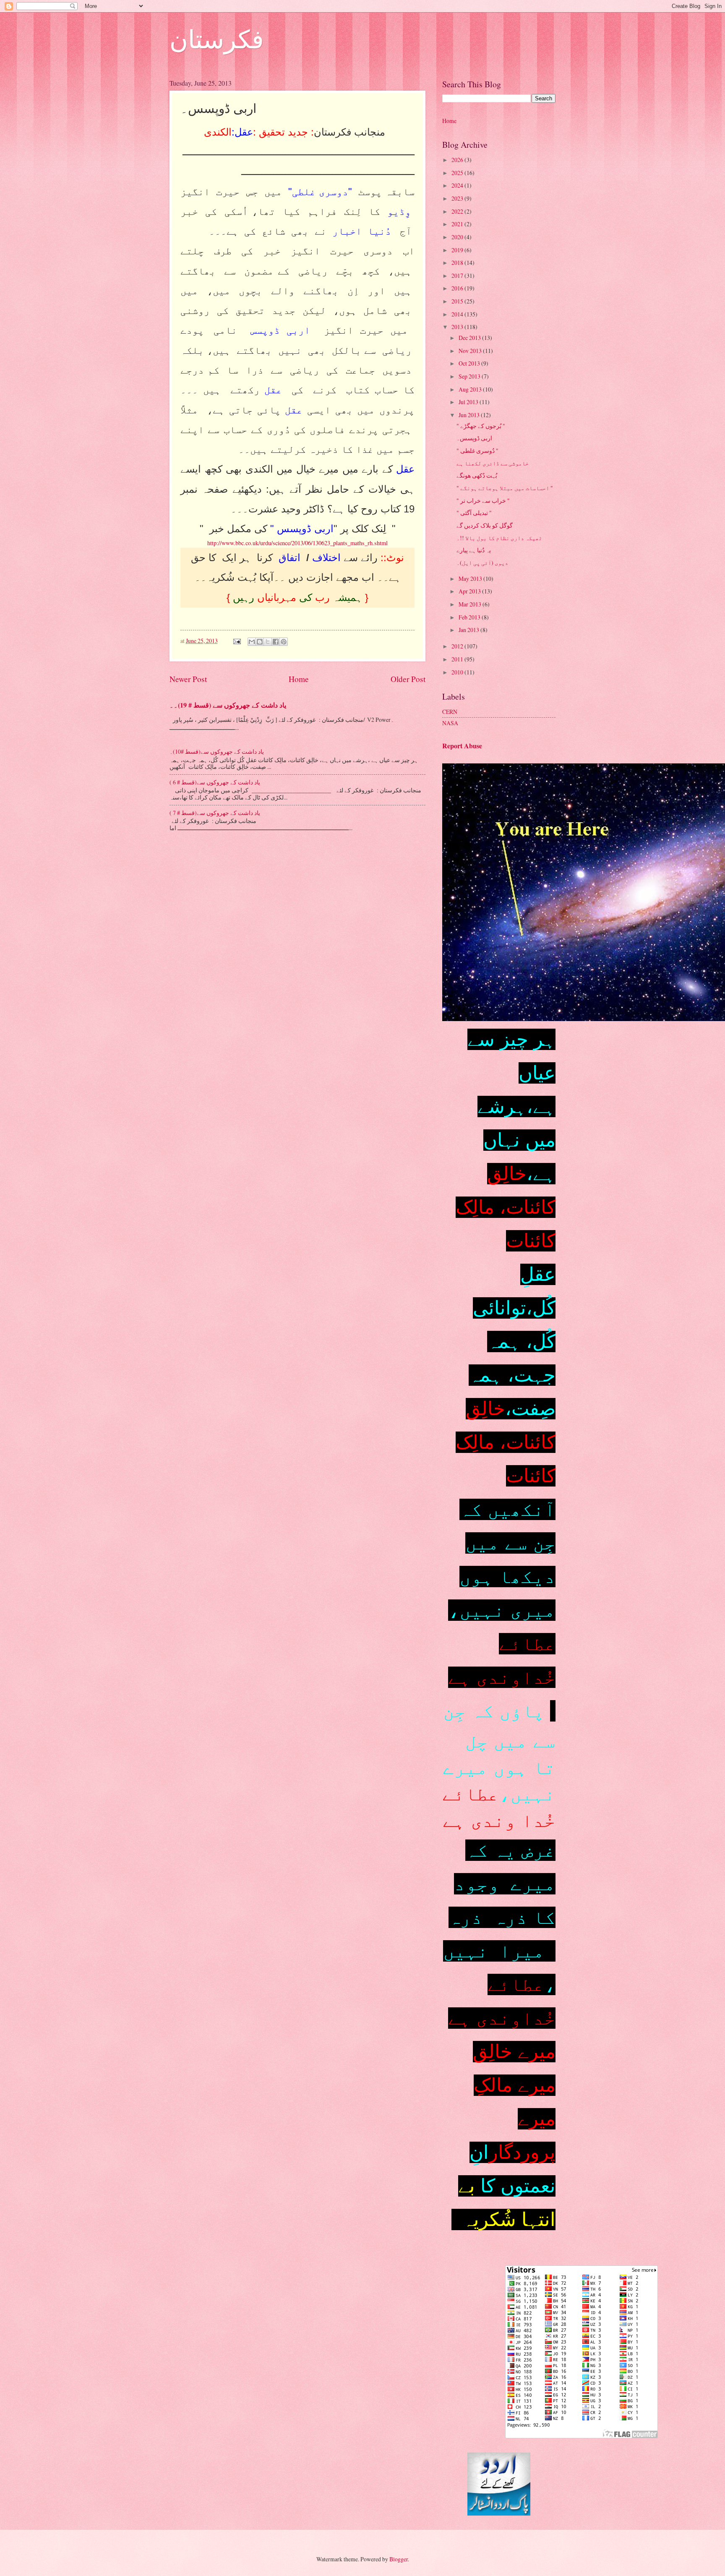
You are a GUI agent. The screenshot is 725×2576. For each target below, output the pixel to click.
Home (299, 679)
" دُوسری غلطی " (477, 451)
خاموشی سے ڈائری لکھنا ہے (493, 463)
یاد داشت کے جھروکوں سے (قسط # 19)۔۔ (228, 705)
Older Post (408, 679)
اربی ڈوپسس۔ (474, 438)
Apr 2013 (470, 591)
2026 (458, 160)
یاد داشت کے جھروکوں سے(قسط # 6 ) (215, 782)
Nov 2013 (471, 351)
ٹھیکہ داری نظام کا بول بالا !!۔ (499, 538)
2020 (458, 237)
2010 (458, 672)
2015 (458, 301)
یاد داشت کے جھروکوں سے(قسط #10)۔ (217, 751)
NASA (450, 723)
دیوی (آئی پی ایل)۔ (482, 563)
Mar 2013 (471, 604)
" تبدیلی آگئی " (474, 513)
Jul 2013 (469, 402)
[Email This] (252, 642)
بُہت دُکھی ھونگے (477, 475)
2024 (458, 185)
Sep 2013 (470, 376)
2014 (458, 314)
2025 (458, 173)
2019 (458, 250)
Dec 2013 (470, 338)
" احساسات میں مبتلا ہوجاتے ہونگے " (505, 488)
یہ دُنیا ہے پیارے (474, 550)
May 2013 (471, 579)
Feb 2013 (470, 617)
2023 (458, 198)
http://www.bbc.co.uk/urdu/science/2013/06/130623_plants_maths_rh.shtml (297, 543)
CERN (450, 712)
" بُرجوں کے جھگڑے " (481, 426)
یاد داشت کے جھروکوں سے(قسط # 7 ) (215, 813)
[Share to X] (268, 642)
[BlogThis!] (260, 642)
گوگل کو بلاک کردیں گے (485, 525)
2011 (458, 659)
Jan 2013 (469, 630)
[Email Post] (237, 641)
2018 (458, 263)
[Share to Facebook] (276, 642)
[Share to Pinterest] (284, 642)
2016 (458, 288)
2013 (458, 327)
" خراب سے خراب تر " (483, 500)
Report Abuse (462, 746)
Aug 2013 (471, 389)
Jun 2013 (470, 415)
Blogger (399, 2559)
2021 (458, 224)
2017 (458, 276)
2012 (458, 646)
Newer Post (188, 679)
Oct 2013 (470, 363)
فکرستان (217, 39)
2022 (458, 211)
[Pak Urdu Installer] (499, 2513)
